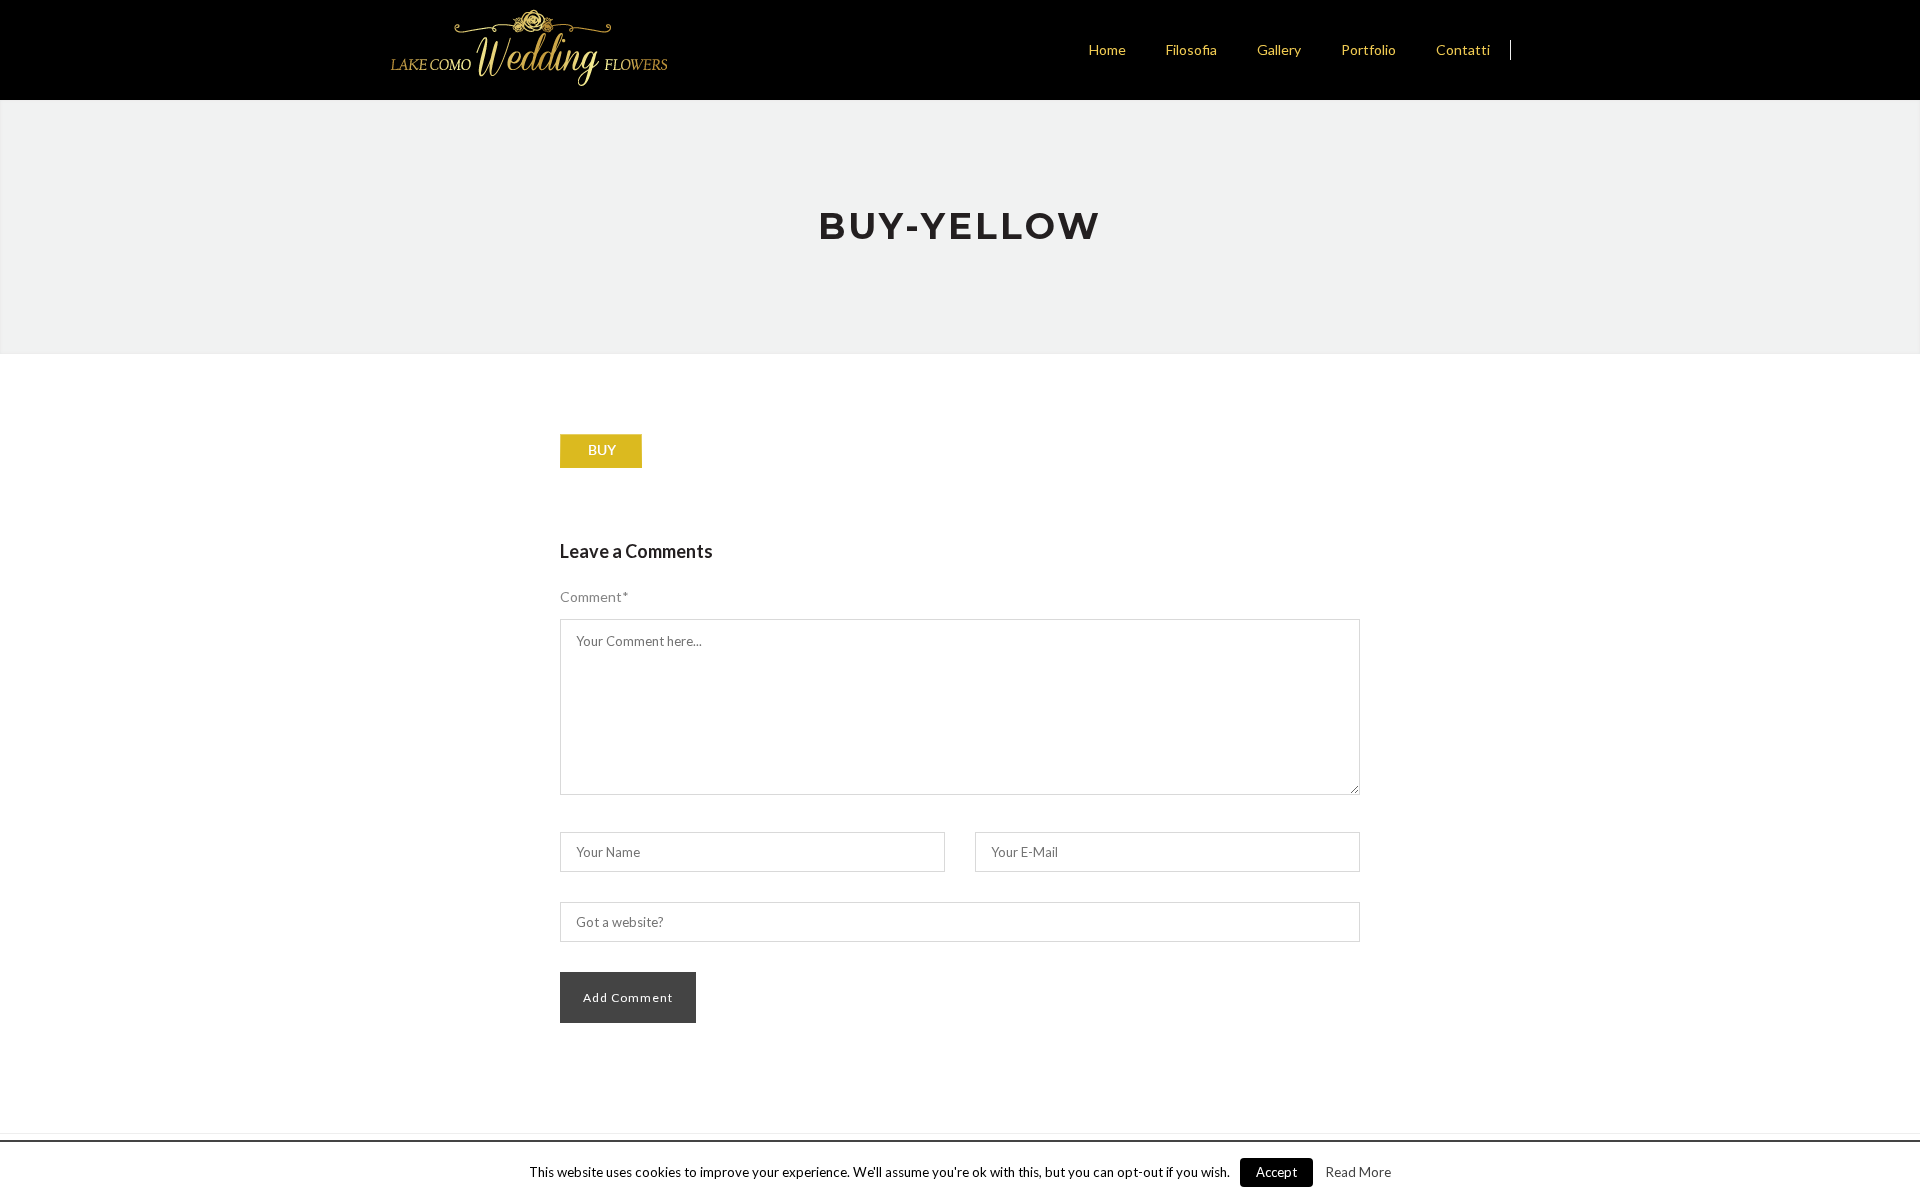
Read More (1358, 1172)
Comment (594, 597)
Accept (1276, 1172)
